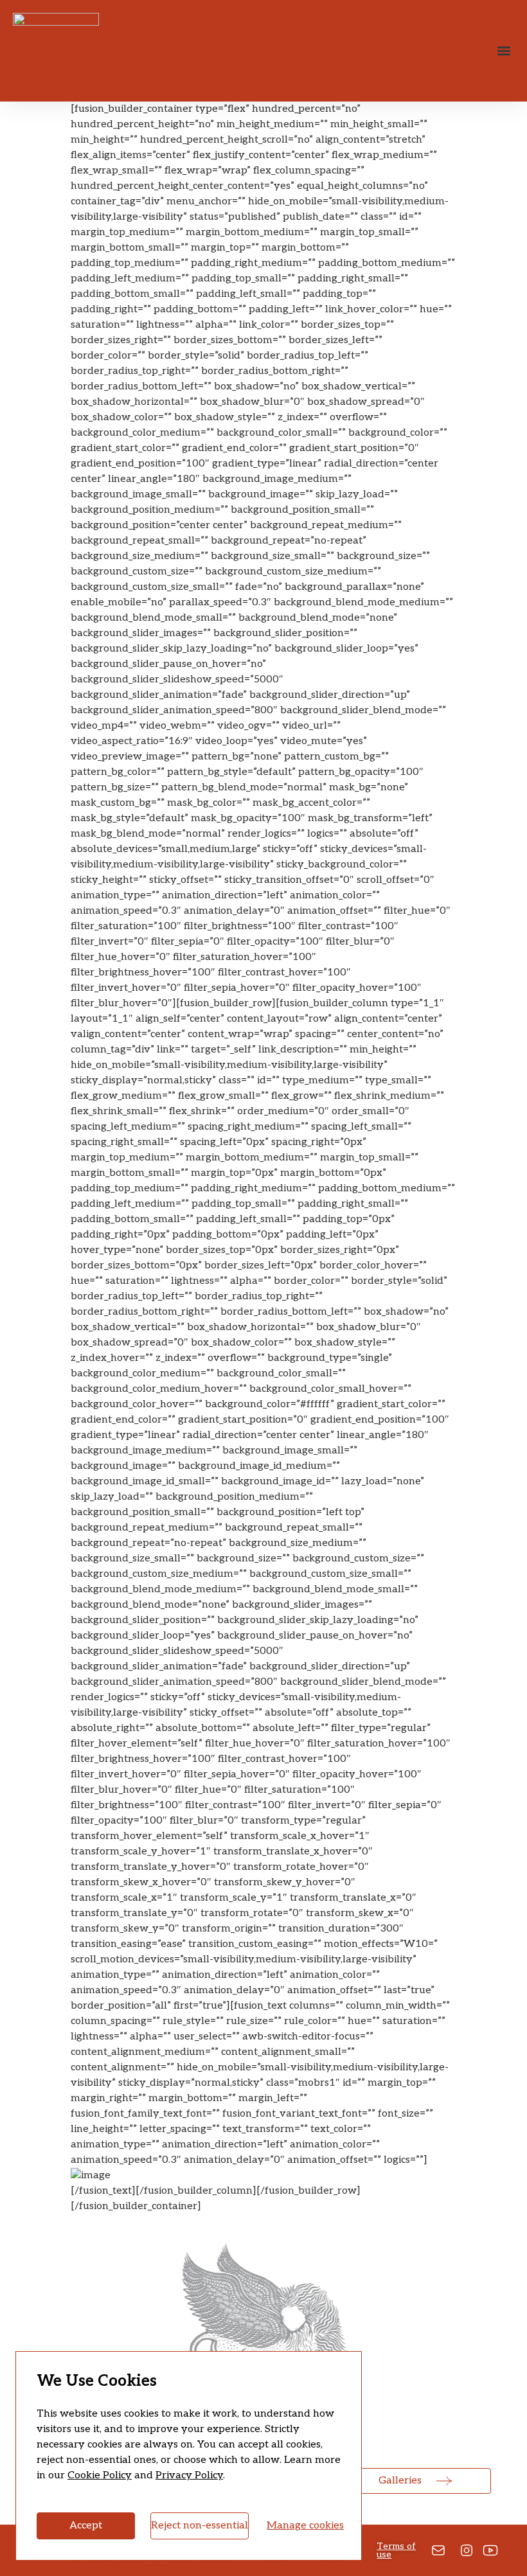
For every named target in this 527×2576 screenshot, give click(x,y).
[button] (504, 51)
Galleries (400, 2481)
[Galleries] (444, 2481)
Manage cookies (305, 2526)
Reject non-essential (200, 2526)
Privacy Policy (189, 2475)
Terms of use (396, 2550)
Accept (86, 2526)
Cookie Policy (100, 2475)
